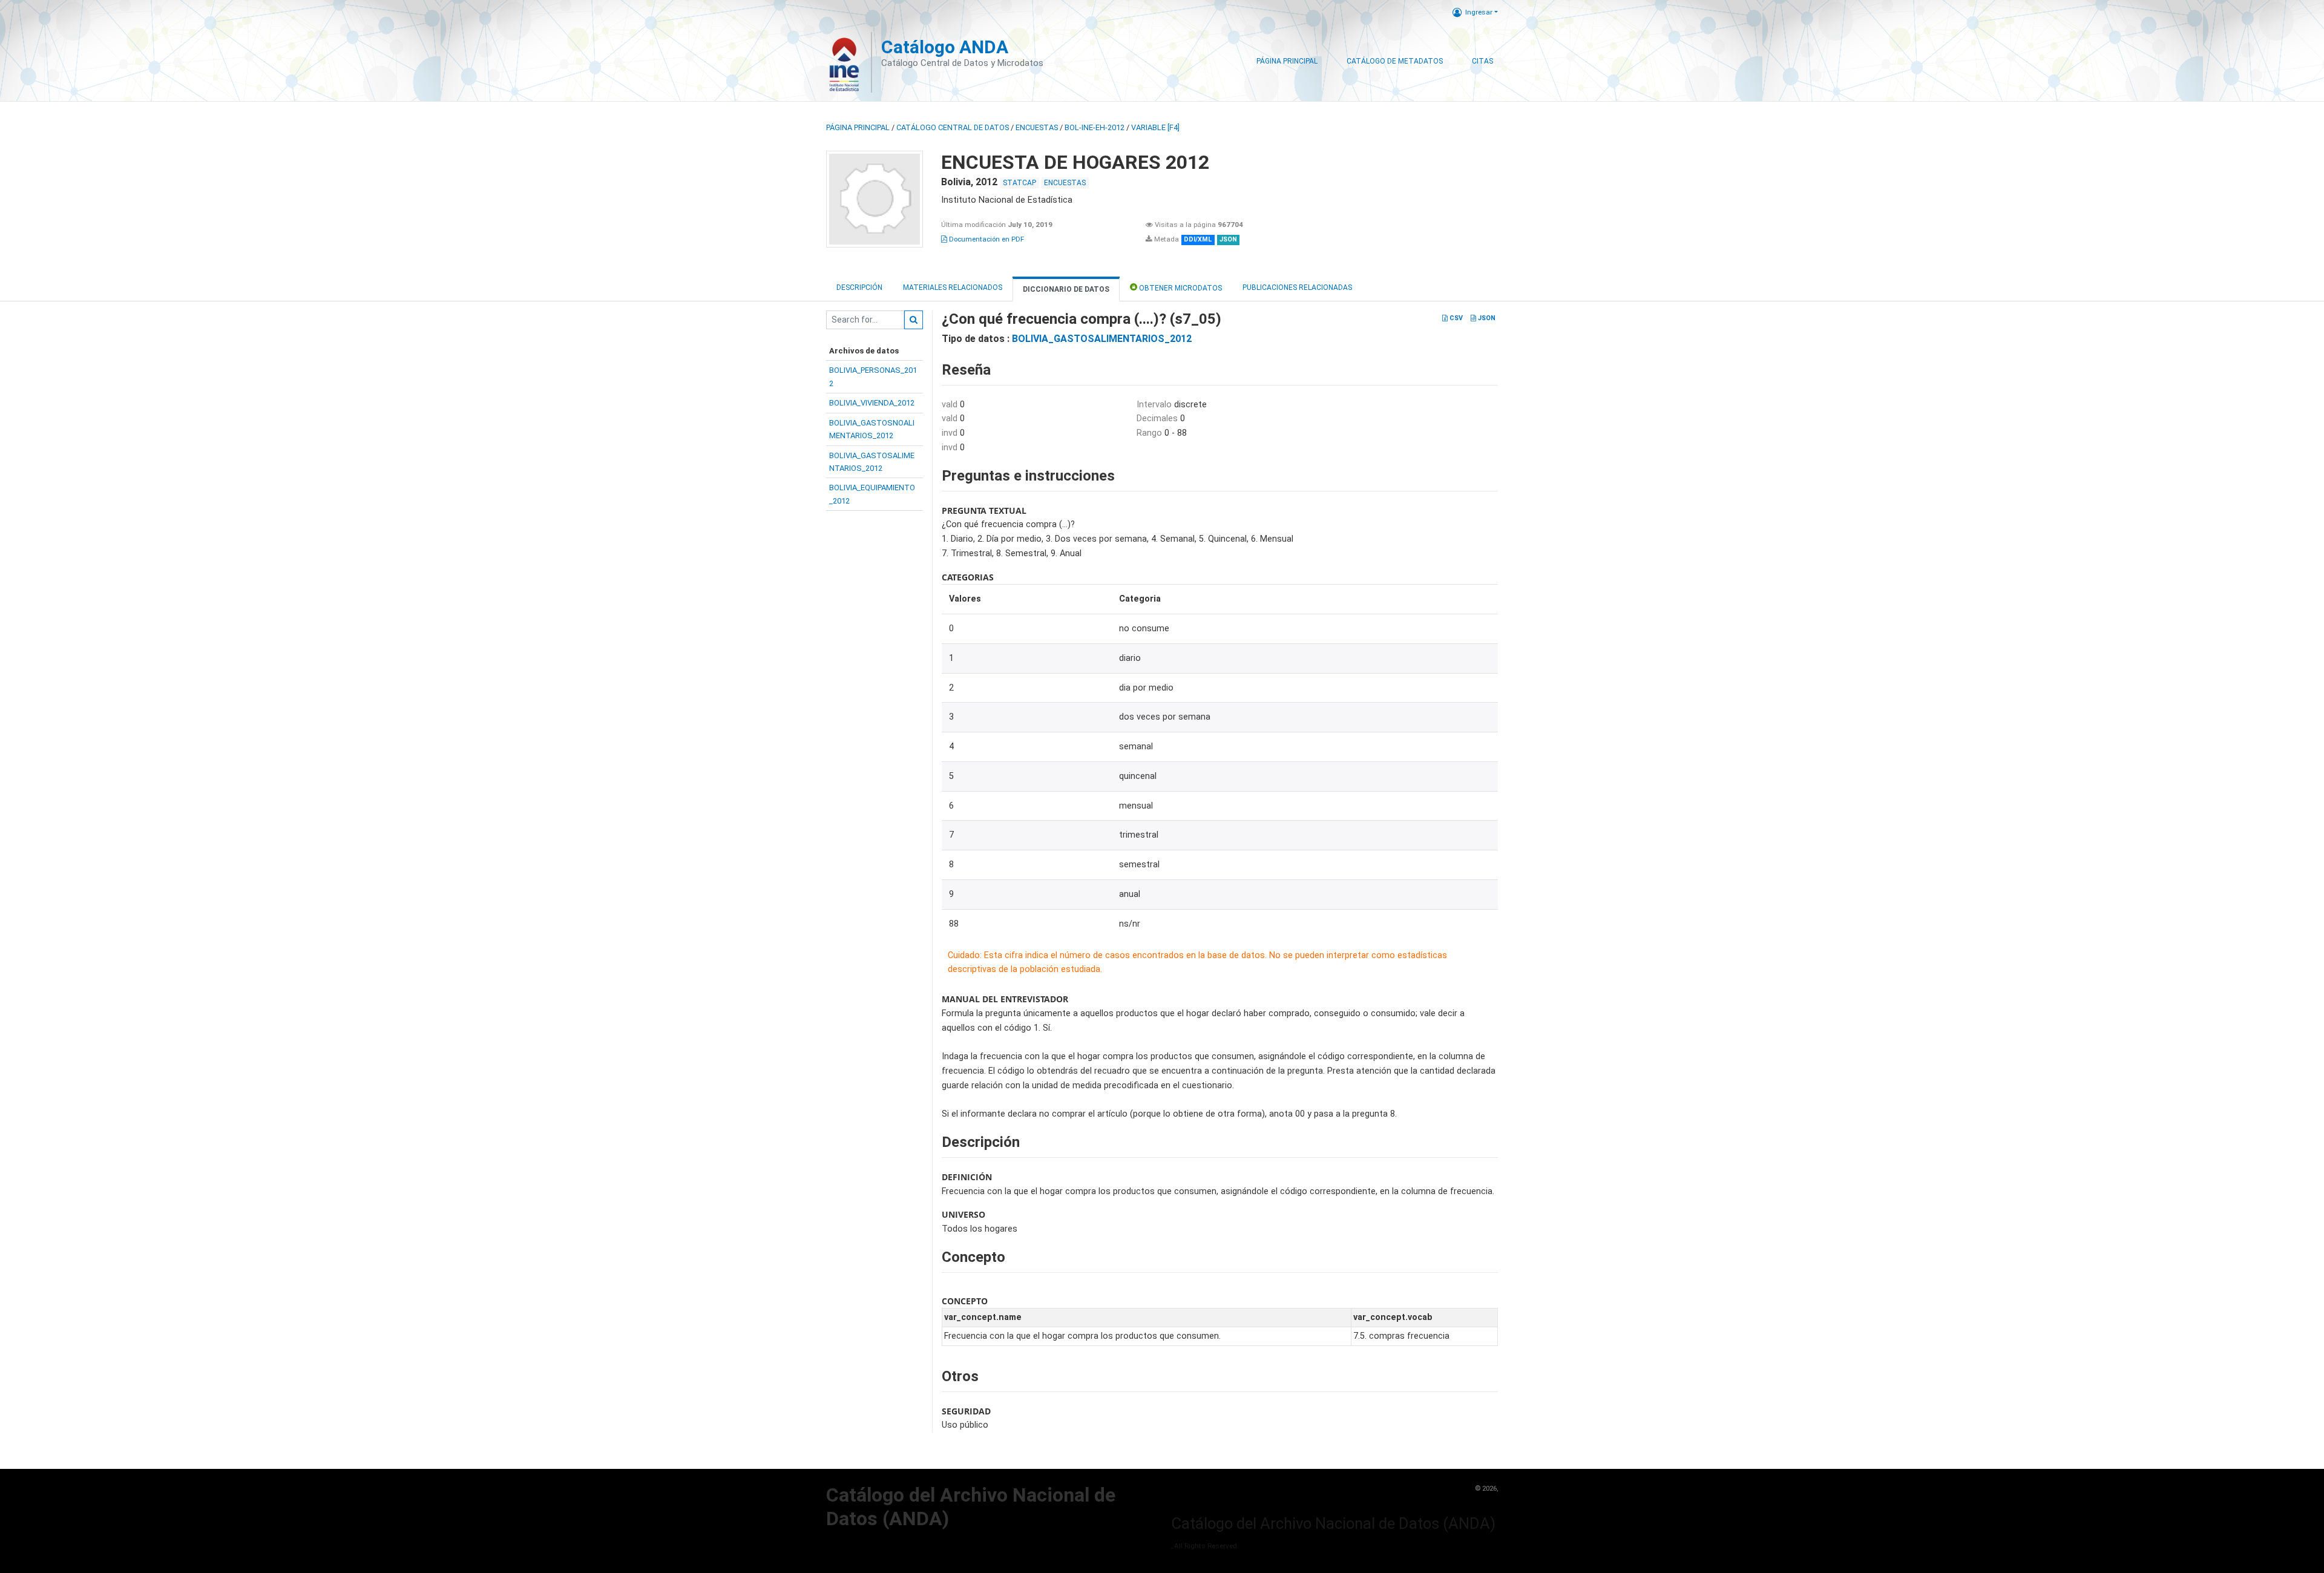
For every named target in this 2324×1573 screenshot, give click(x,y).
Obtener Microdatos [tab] (1180, 288)
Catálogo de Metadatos (1395, 61)
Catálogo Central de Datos (953, 127)
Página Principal (1287, 61)
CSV (1455, 318)
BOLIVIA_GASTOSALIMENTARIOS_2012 (1102, 339)
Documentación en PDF (986, 239)
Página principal (858, 127)
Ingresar (1479, 12)
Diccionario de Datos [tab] (1066, 289)
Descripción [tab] (859, 287)
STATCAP (1019, 183)
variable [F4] (1155, 127)
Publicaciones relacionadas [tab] (1297, 287)
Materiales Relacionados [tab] (953, 287)
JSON (1486, 318)
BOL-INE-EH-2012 (1095, 127)
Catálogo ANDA (945, 47)
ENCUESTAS (1037, 127)
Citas (1482, 61)
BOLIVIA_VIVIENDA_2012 (872, 403)
